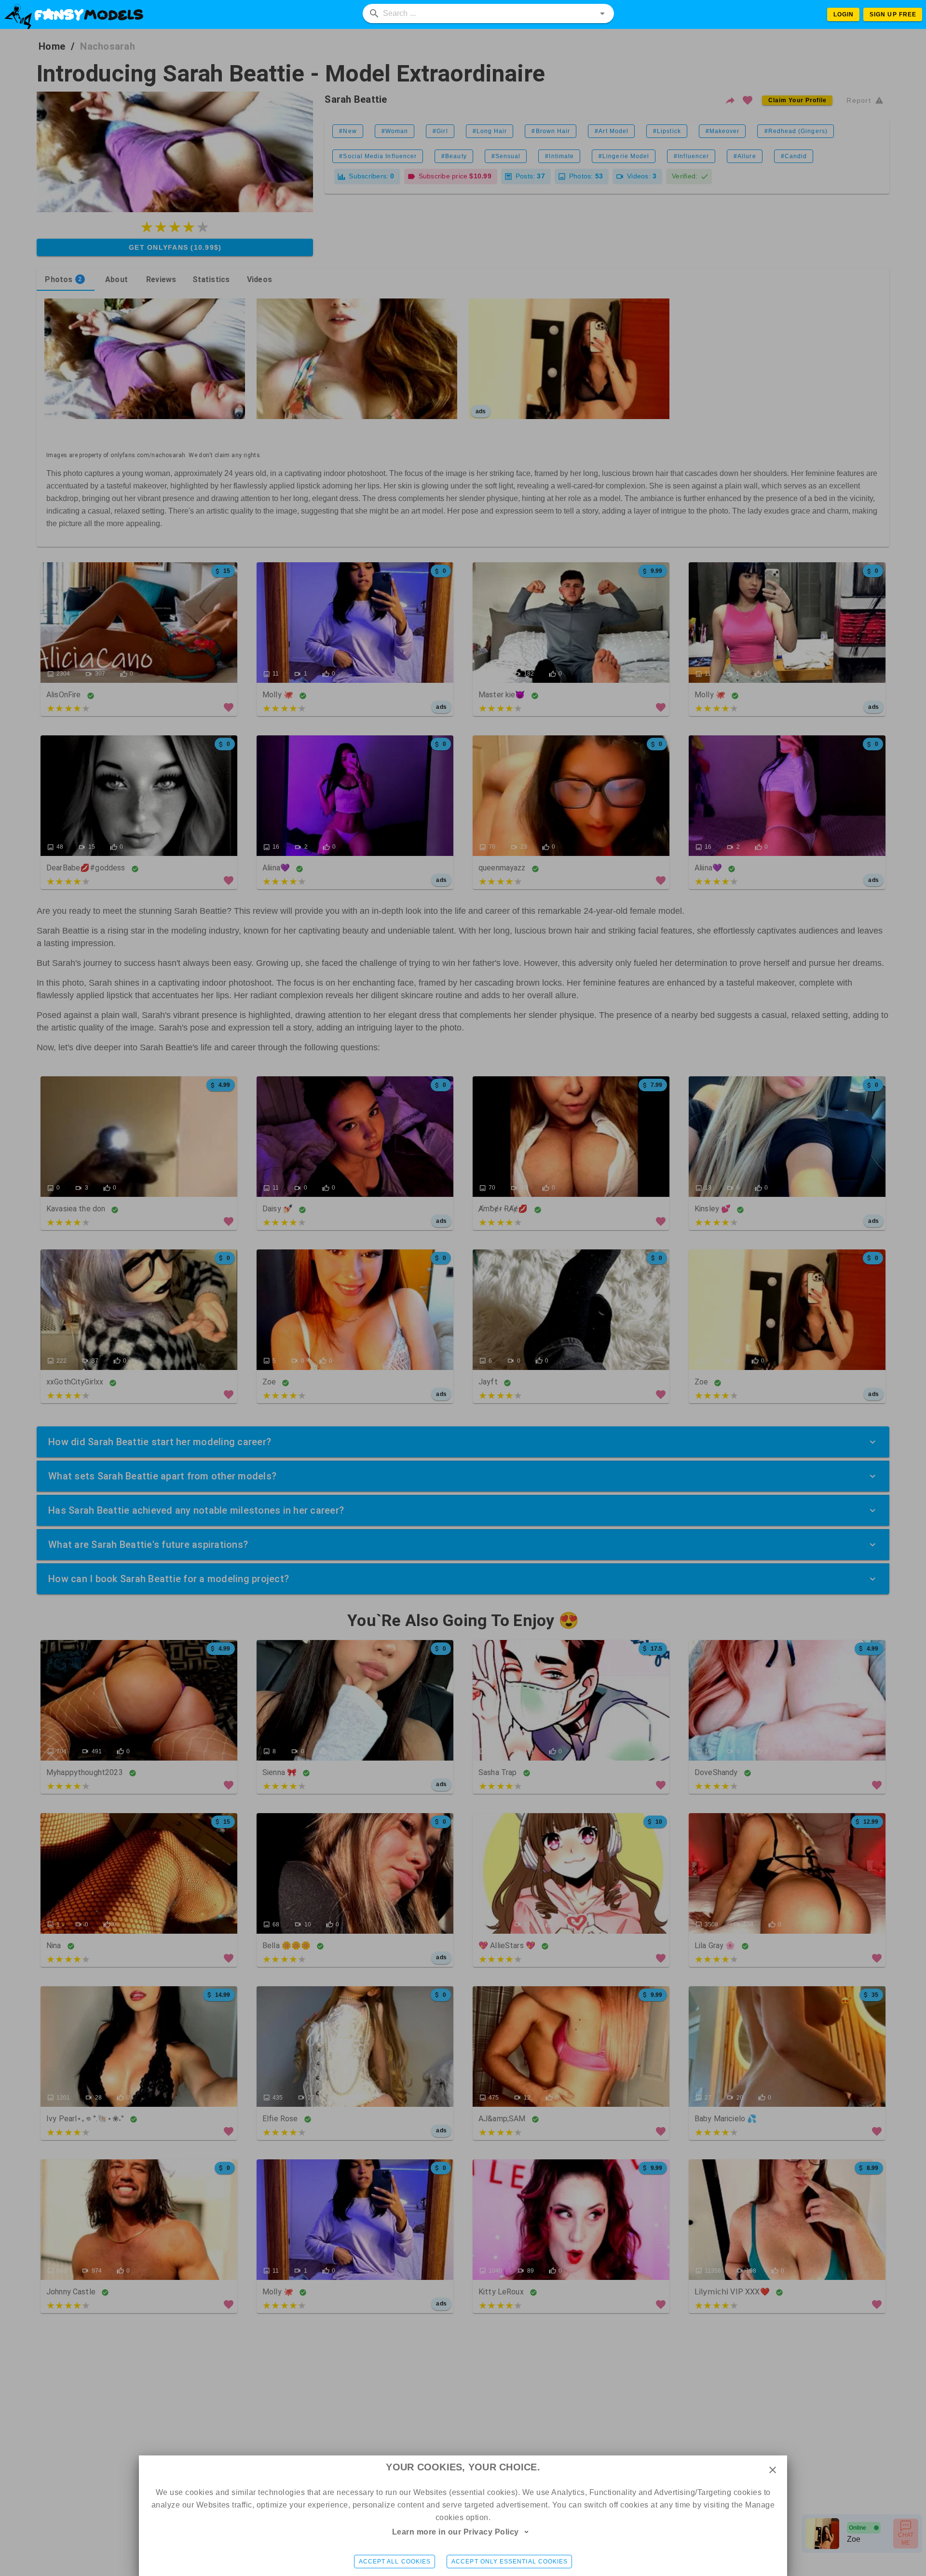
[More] (527, 2532)
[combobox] (489, 14)
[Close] (773, 2470)
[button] (602, 14)
